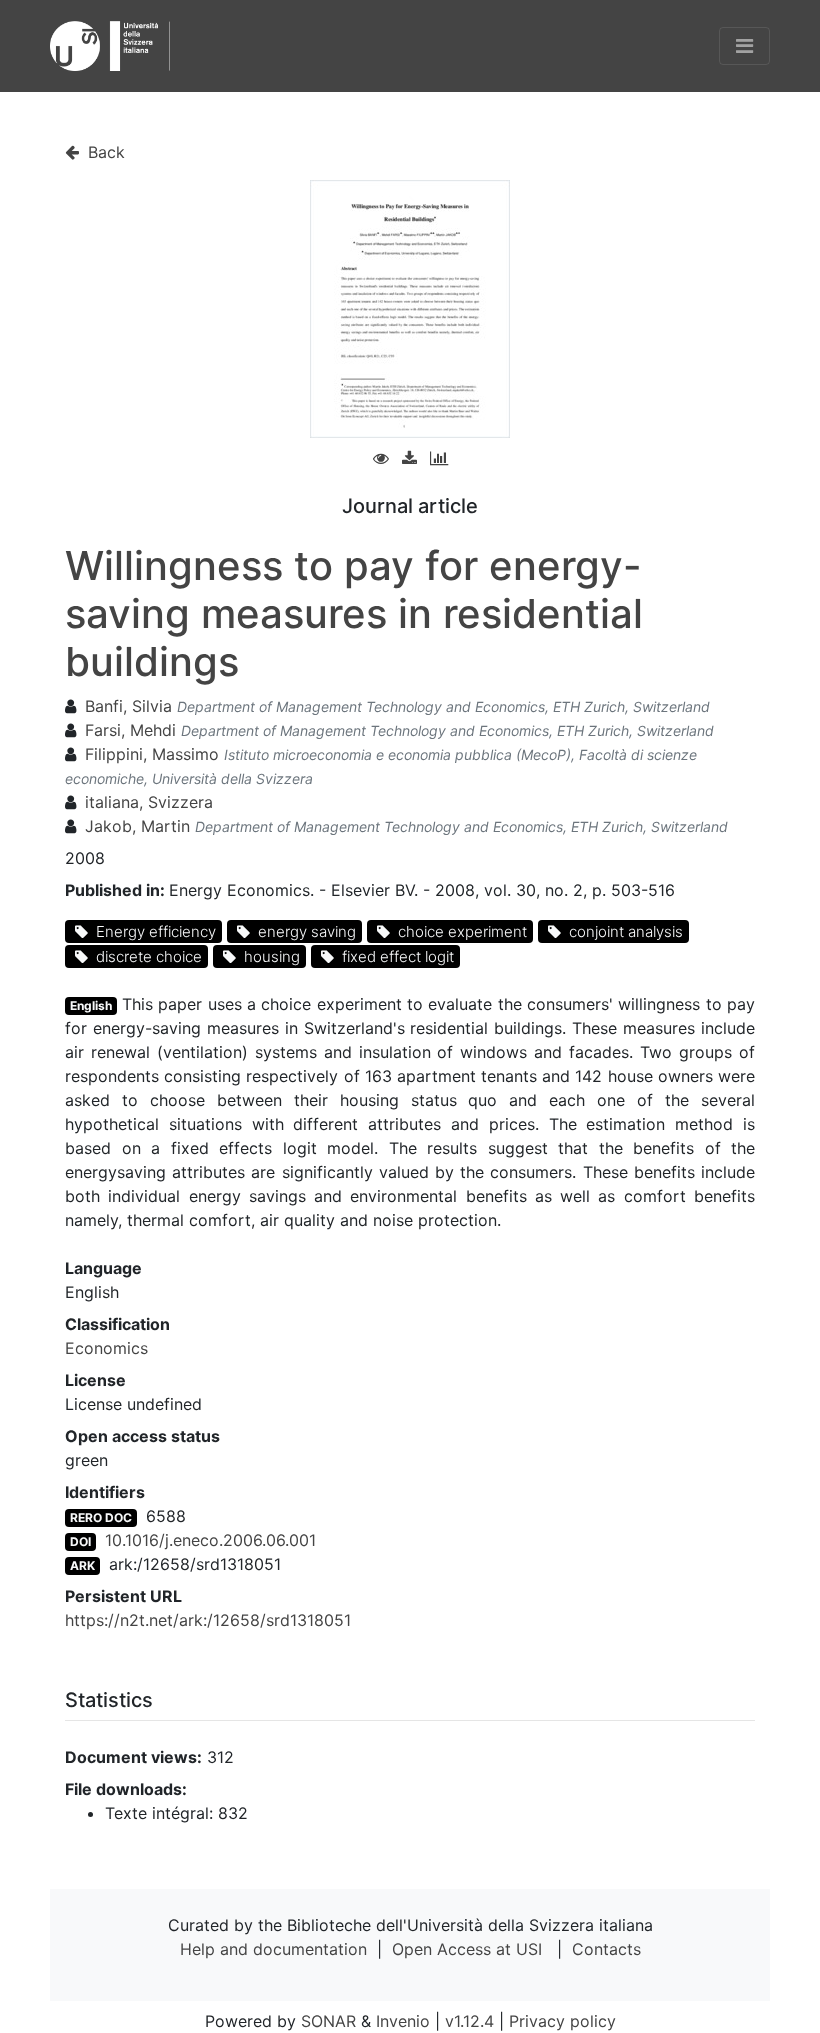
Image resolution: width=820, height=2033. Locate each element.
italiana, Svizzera (149, 802)
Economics (106, 1348)
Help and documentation (273, 1949)
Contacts (606, 1949)
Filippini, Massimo (152, 754)
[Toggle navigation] (744, 46)
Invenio (403, 2021)
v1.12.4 (469, 2021)
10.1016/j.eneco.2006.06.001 (210, 1540)
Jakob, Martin (137, 826)
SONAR (328, 2021)
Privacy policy (562, 2021)
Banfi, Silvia (128, 706)
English (91, 1005)
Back (104, 152)
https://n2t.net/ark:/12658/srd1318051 (208, 1620)
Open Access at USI (467, 1949)
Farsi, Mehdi (130, 730)
